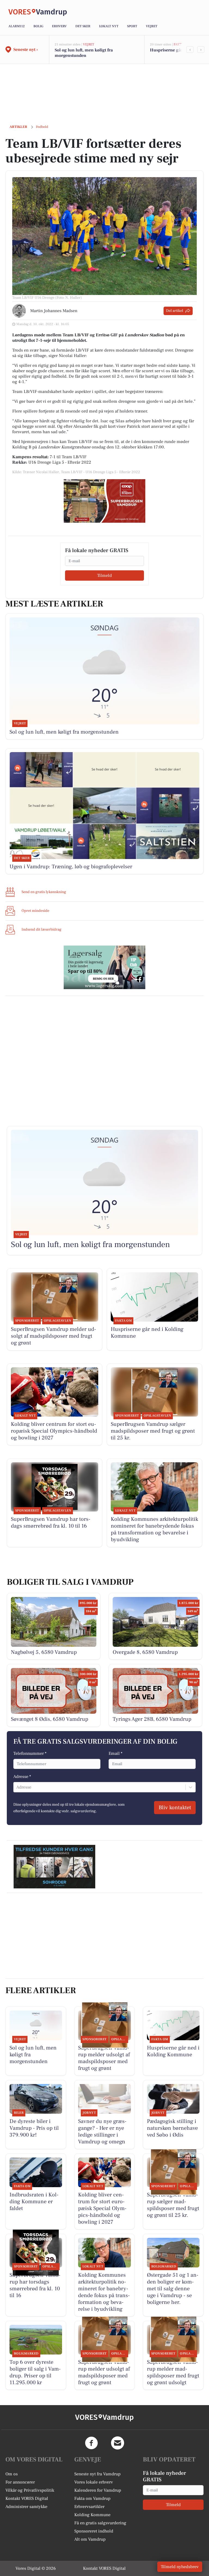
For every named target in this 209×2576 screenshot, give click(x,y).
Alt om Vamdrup (90, 2539)
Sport (132, 26)
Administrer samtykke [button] (26, 2507)
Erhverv (59, 26)
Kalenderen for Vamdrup (98, 2490)
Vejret (152, 26)
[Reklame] (104, 501)
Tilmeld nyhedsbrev (180, 2567)
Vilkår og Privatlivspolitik (30, 2490)
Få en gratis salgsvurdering (100, 2523)
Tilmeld (104, 575)
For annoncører (20, 2482)
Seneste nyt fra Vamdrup (97, 2474)
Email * (116, 1753)
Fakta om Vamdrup (92, 2498)
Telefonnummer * (30, 1753)
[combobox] (17, 1787)
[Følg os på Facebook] (91, 2443)
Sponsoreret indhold (94, 2531)
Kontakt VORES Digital (27, 2498)
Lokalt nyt (109, 26)
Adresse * (22, 1777)
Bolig (38, 26)
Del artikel (175, 311)
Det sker (83, 26)
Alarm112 (17, 26)
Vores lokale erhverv (94, 2482)
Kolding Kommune (92, 2515)
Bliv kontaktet (175, 1808)
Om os (12, 2474)
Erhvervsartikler (89, 2507)
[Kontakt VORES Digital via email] (118, 2443)
